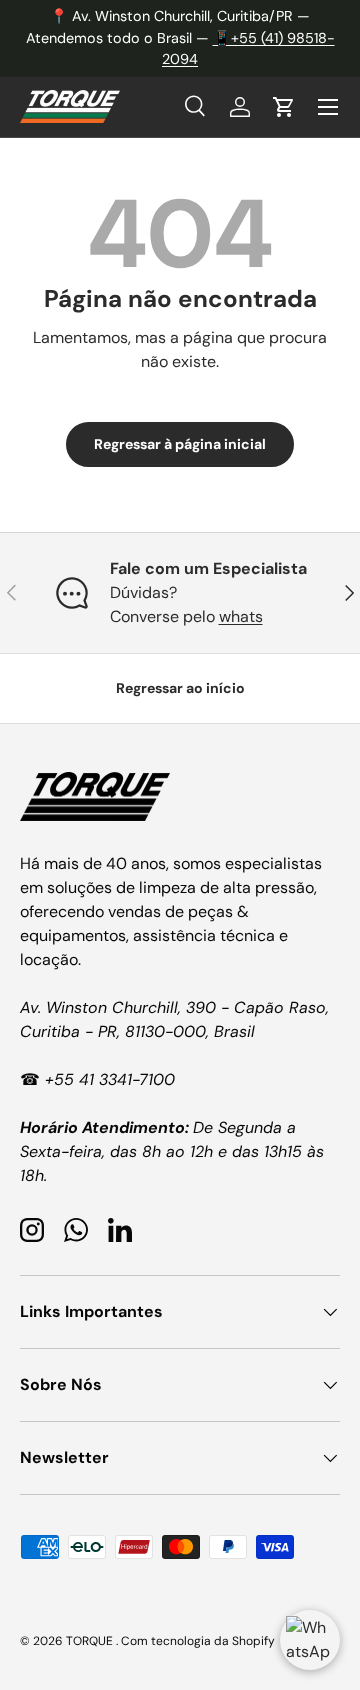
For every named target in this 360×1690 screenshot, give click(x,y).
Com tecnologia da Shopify (198, 1641)
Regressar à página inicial (180, 444)
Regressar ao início (180, 688)
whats (241, 616)
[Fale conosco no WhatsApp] (310, 1640)
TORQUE (91, 1641)
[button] (284, 107)
